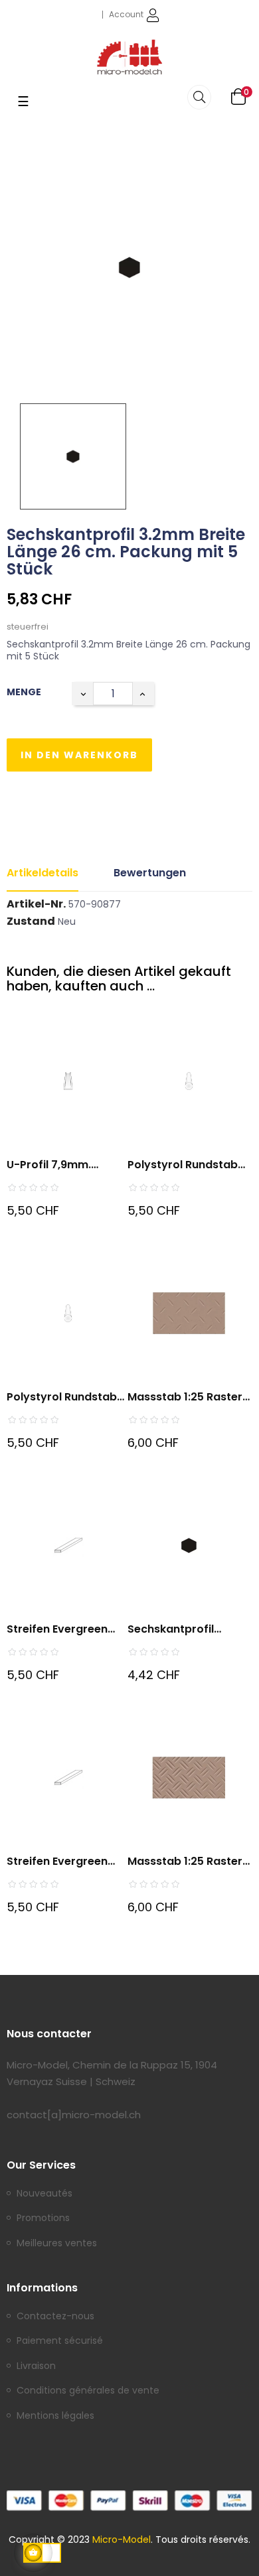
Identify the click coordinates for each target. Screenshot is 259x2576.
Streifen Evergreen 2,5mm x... (57, 1630)
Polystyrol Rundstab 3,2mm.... (62, 1397)
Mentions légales (55, 2416)
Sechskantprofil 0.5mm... (171, 1630)
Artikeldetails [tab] (43, 873)
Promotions (43, 2218)
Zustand (31, 921)
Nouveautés (44, 2194)
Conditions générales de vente (88, 2391)
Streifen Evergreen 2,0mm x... (57, 1862)
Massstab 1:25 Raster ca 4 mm (185, 1397)
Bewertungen (150, 873)
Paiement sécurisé (60, 2341)
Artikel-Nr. (36, 904)
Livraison (36, 2366)
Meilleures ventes (57, 2244)
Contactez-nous (55, 2317)
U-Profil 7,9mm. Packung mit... (49, 1165)
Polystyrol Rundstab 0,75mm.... (183, 1165)
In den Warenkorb (79, 755)
